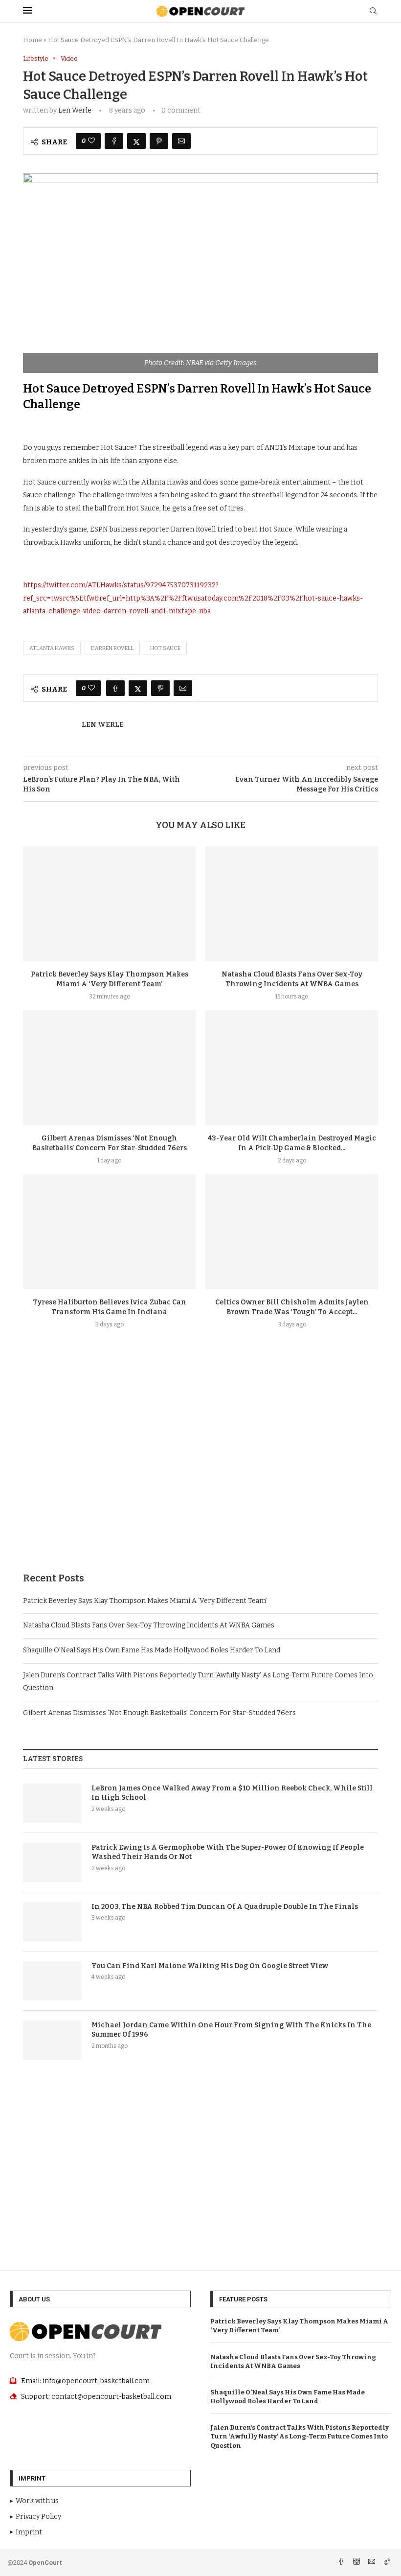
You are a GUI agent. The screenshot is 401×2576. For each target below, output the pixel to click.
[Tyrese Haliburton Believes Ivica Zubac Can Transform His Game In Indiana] (109, 1232)
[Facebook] (342, 2563)
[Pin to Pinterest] (159, 141)
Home (33, 40)
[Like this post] (91, 141)
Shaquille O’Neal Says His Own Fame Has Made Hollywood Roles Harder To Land (152, 1650)
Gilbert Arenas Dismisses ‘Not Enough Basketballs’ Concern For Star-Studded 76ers (159, 1713)
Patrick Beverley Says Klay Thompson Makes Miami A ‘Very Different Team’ (145, 1601)
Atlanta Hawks (52, 648)
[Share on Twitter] (136, 141)
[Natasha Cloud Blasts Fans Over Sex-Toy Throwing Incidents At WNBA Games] (292, 904)
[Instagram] (357, 2563)
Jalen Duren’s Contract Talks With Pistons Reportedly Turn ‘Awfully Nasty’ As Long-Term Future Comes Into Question (300, 2436)
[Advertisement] (200, 1474)
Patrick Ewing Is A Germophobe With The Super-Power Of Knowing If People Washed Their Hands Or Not (228, 1852)
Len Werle (75, 110)
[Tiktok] (387, 2563)
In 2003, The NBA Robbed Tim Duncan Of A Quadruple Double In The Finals (225, 1907)
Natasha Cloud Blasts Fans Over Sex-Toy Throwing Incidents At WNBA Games (149, 1625)
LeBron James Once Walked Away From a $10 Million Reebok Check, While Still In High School (232, 1793)
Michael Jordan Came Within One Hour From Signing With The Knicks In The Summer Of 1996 (231, 2030)
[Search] (373, 12)
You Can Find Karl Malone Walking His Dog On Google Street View (210, 1966)
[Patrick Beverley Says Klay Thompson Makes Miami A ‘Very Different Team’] (109, 904)
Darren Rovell (112, 648)
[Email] (372, 2563)
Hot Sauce (165, 648)
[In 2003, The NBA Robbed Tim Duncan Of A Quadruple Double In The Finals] (52, 1922)
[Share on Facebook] (114, 141)
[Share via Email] (181, 141)
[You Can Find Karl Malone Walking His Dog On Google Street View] (52, 1981)
